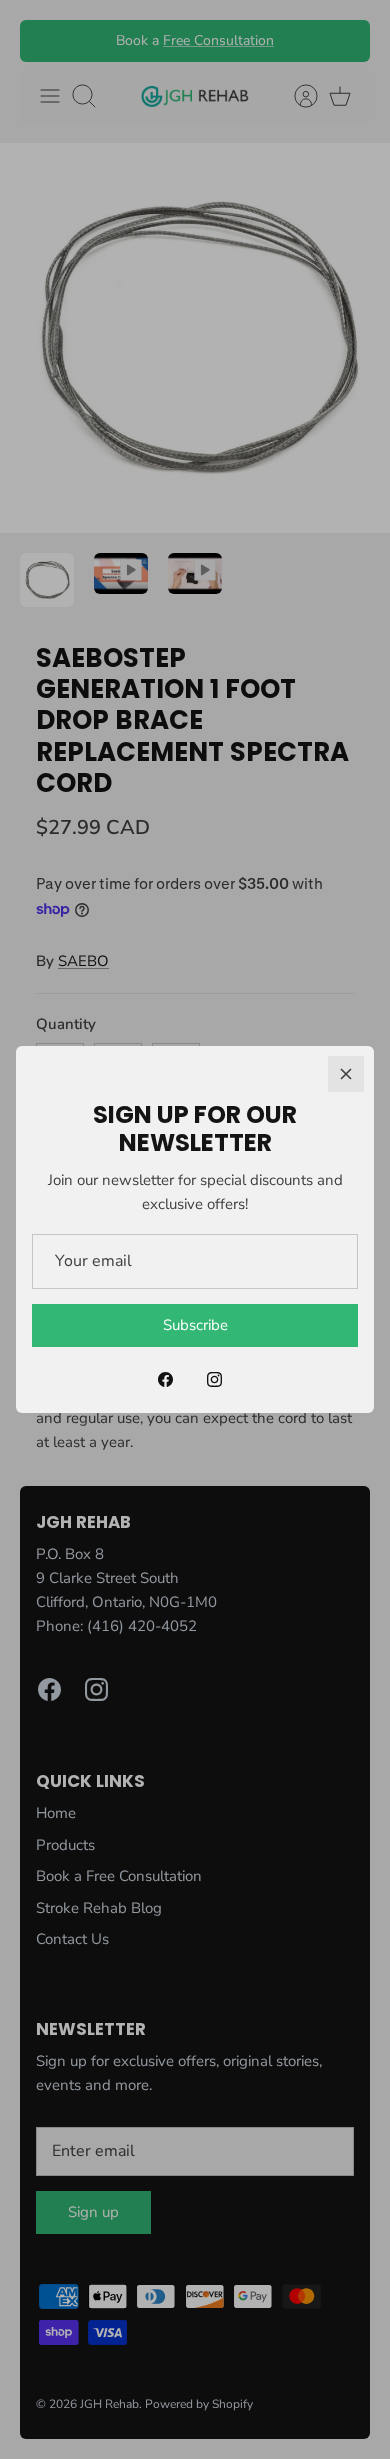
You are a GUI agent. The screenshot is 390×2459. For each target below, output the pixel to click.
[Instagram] (214, 1379)
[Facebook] (165, 1379)
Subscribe (195, 1325)
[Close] (346, 1074)
